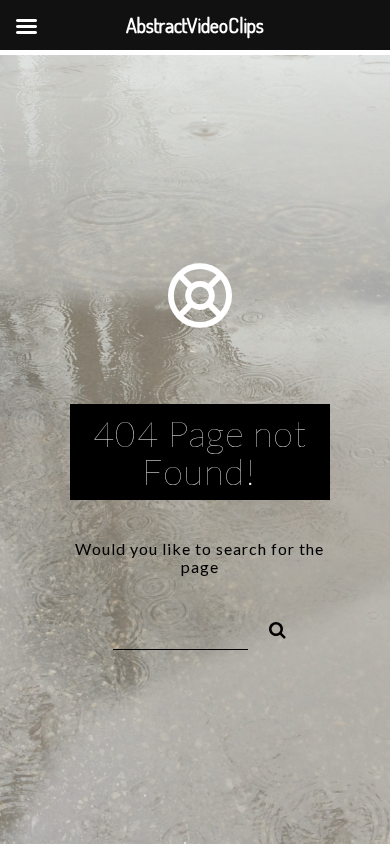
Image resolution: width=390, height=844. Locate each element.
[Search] (269, 627)
